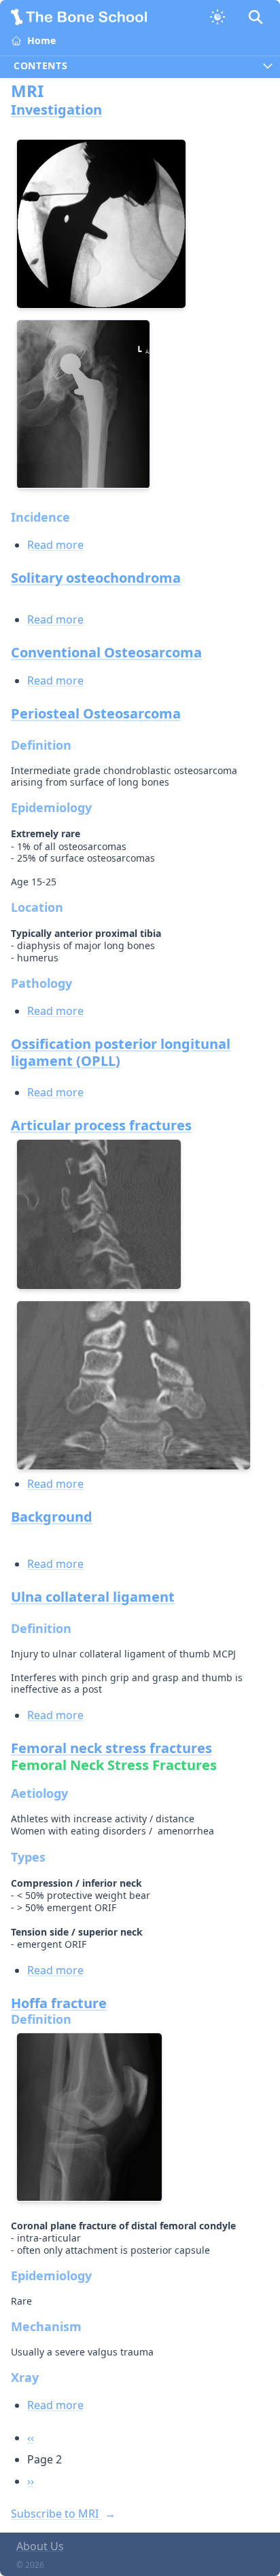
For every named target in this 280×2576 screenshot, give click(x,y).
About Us (40, 2546)
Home (41, 40)
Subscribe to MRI (56, 2514)
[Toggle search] (256, 17)
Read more (55, 545)
